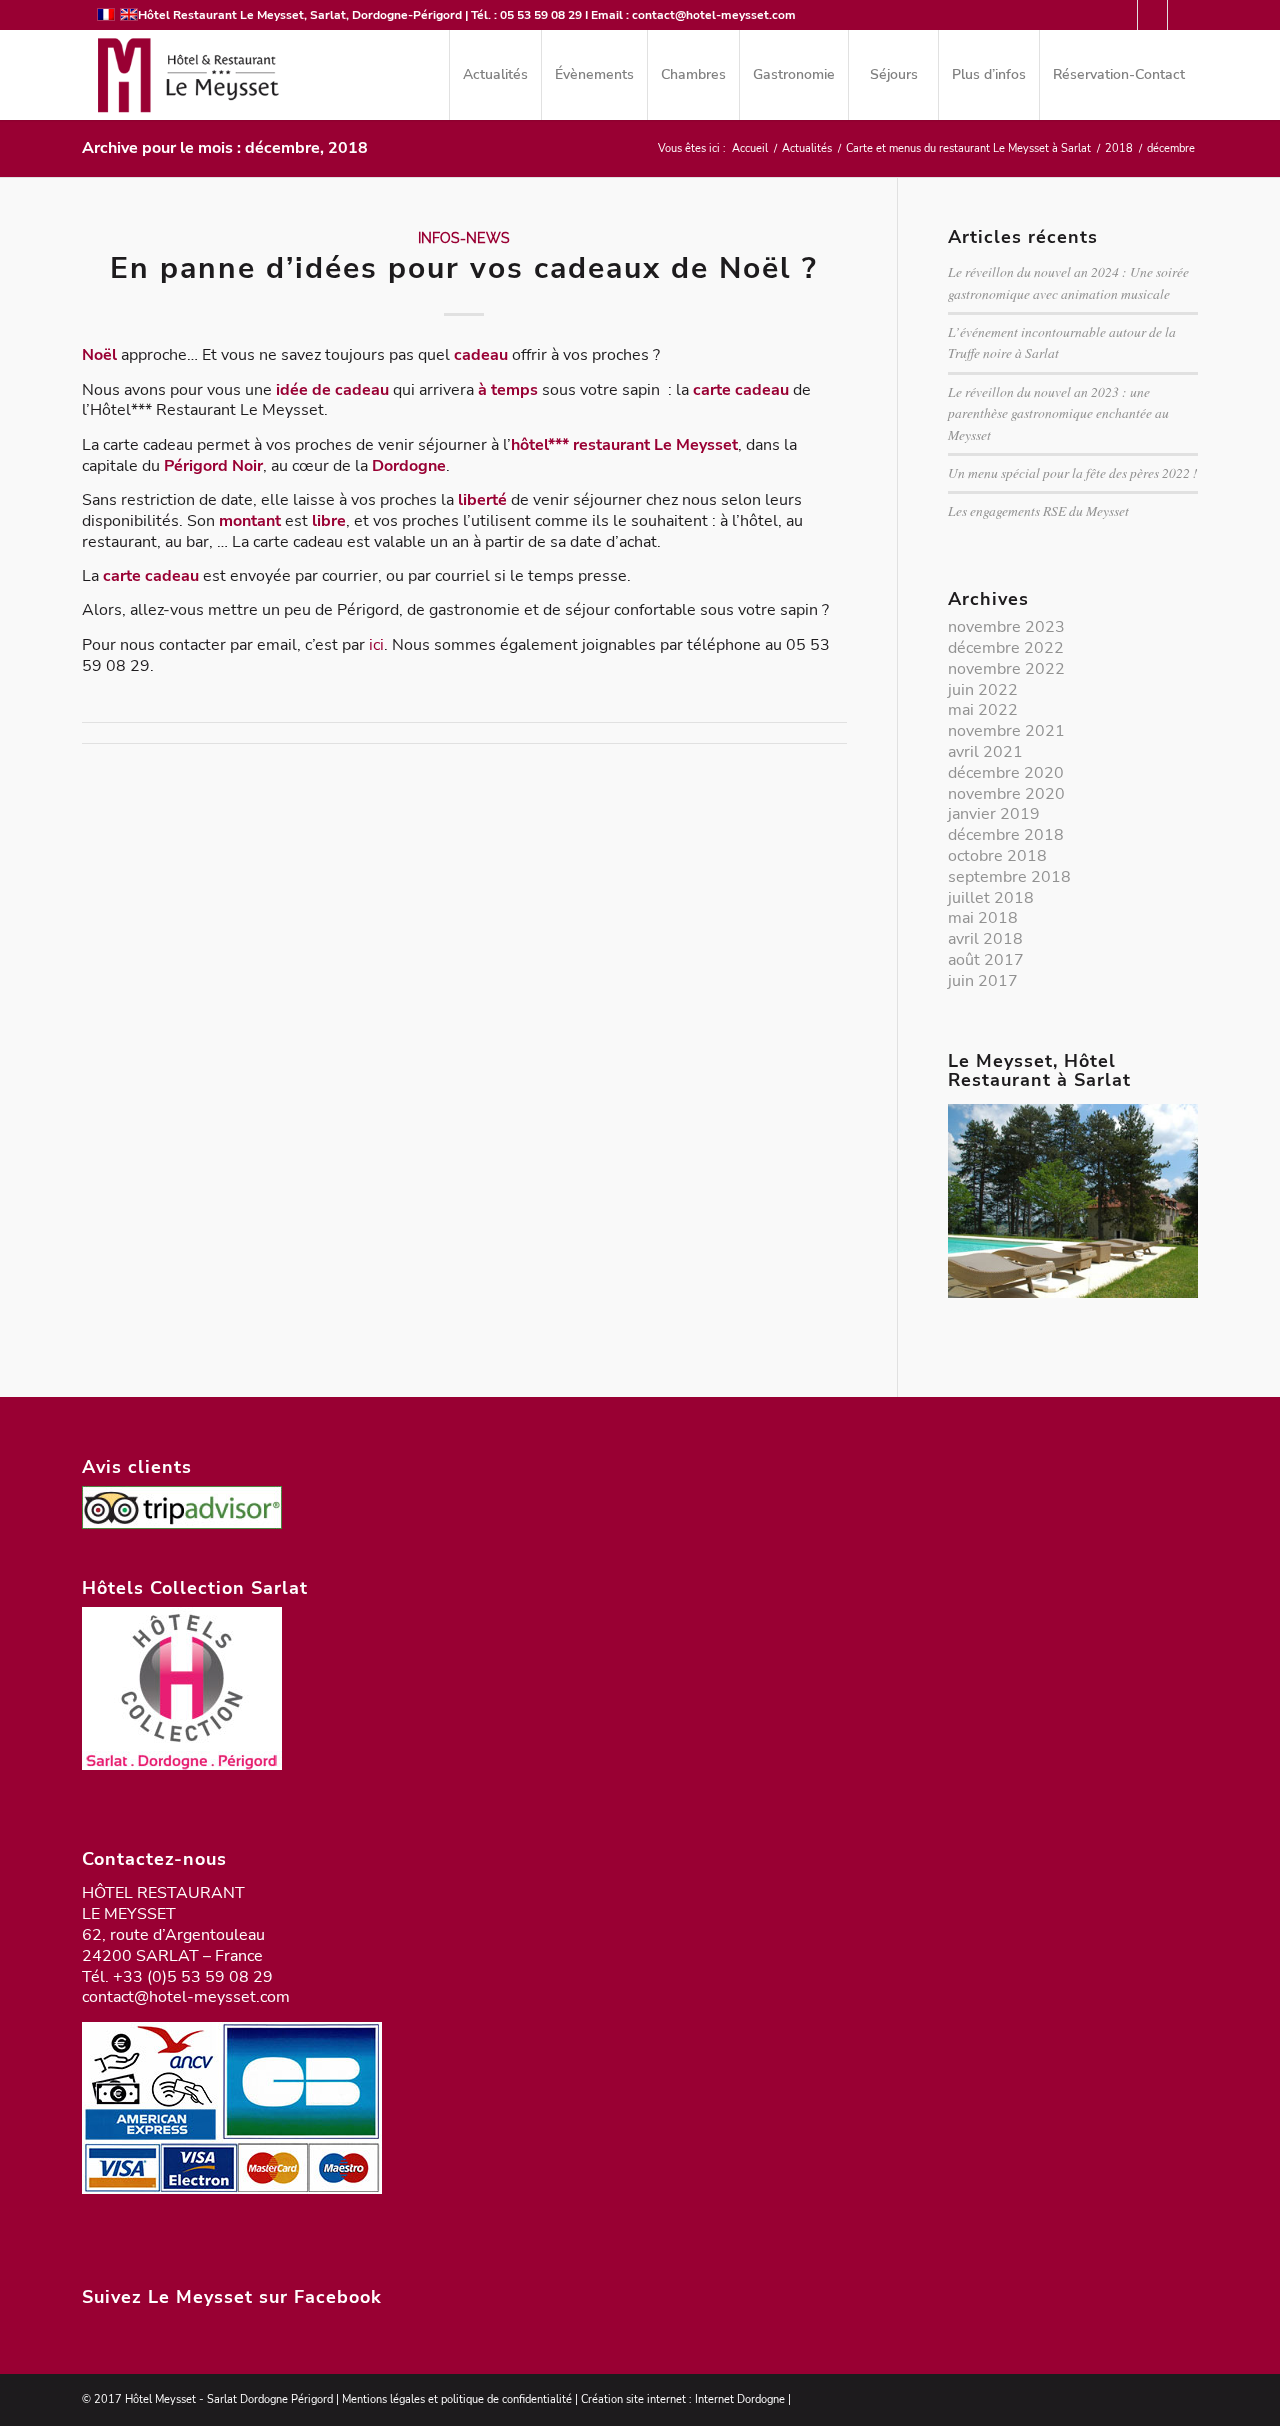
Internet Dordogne (740, 2399)
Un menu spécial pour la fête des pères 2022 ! (1073, 472)
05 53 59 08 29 (541, 15)
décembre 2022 (1006, 648)
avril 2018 (985, 939)
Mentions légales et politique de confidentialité (457, 2399)
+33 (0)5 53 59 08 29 (193, 1977)
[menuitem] (495, 75)
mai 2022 (983, 710)
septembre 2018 (1009, 877)
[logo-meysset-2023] (186, 75)
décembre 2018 (1006, 835)
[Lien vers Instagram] (1183, 15)
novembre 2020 (1006, 794)
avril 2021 (985, 752)
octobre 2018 (997, 856)
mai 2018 (983, 918)
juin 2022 (983, 690)
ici (376, 645)
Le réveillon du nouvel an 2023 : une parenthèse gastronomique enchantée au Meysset (1058, 413)
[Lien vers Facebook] (1152, 15)
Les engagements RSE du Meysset (1038, 510)
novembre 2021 (1006, 731)
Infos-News (464, 237)
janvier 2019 (994, 814)
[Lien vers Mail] (1122, 15)
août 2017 (986, 960)
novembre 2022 (1006, 669)
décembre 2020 (1006, 773)
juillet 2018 (991, 898)
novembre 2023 (1006, 627)
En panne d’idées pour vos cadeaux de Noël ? (464, 268)
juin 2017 (983, 981)
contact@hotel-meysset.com (714, 15)
